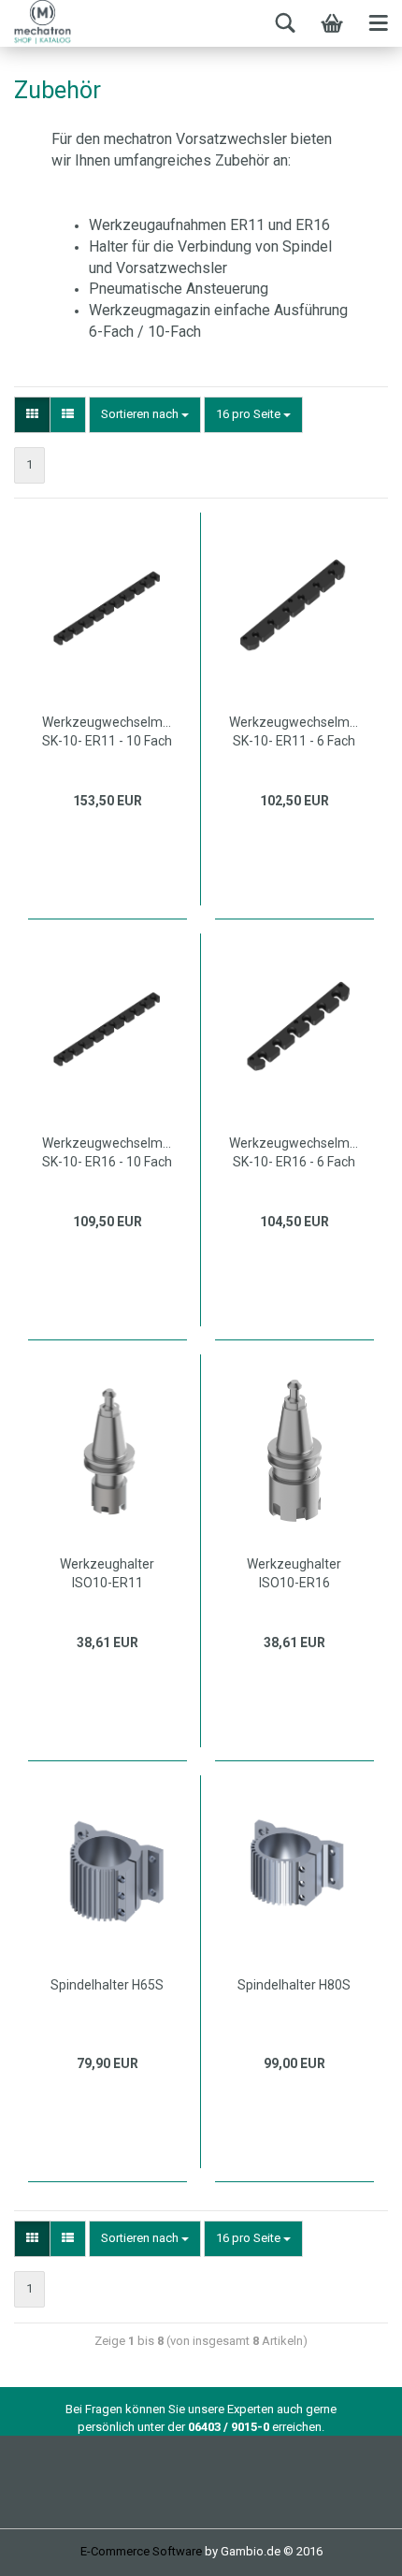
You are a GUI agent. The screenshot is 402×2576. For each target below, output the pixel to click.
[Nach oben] (351, 2548)
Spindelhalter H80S (294, 1985)
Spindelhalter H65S (107, 1985)
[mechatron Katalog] (70, 23)
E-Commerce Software (141, 2551)
